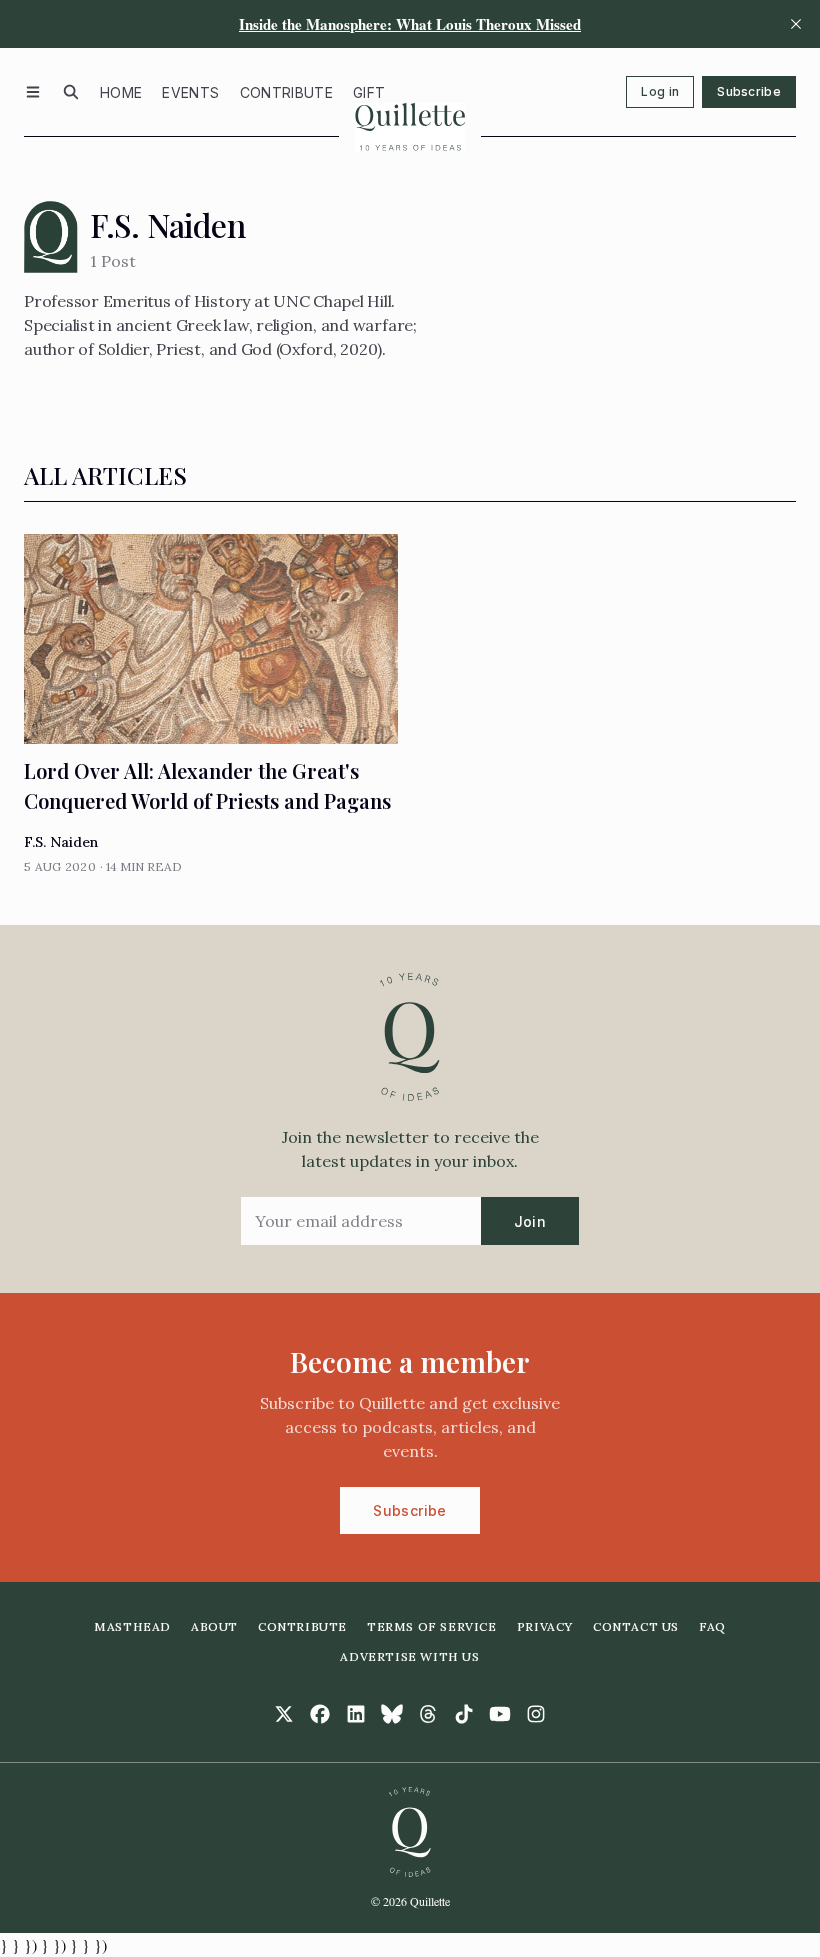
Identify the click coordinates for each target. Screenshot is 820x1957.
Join (530, 1221)
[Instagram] (536, 1714)
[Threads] (428, 1714)
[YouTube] (500, 1714)
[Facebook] (320, 1714)
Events (190, 92)
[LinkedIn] (356, 1714)
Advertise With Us (409, 1656)
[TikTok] (464, 1714)
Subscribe (749, 91)
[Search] (71, 92)
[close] (796, 24)
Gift (369, 92)
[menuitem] (121, 92)
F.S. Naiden (61, 842)
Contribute (287, 92)
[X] (284, 1714)
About (214, 1626)
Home (121, 92)
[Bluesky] (392, 1714)
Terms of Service (432, 1626)
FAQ (712, 1626)
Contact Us (636, 1626)
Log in (660, 91)
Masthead (132, 1626)
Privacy (545, 1626)
